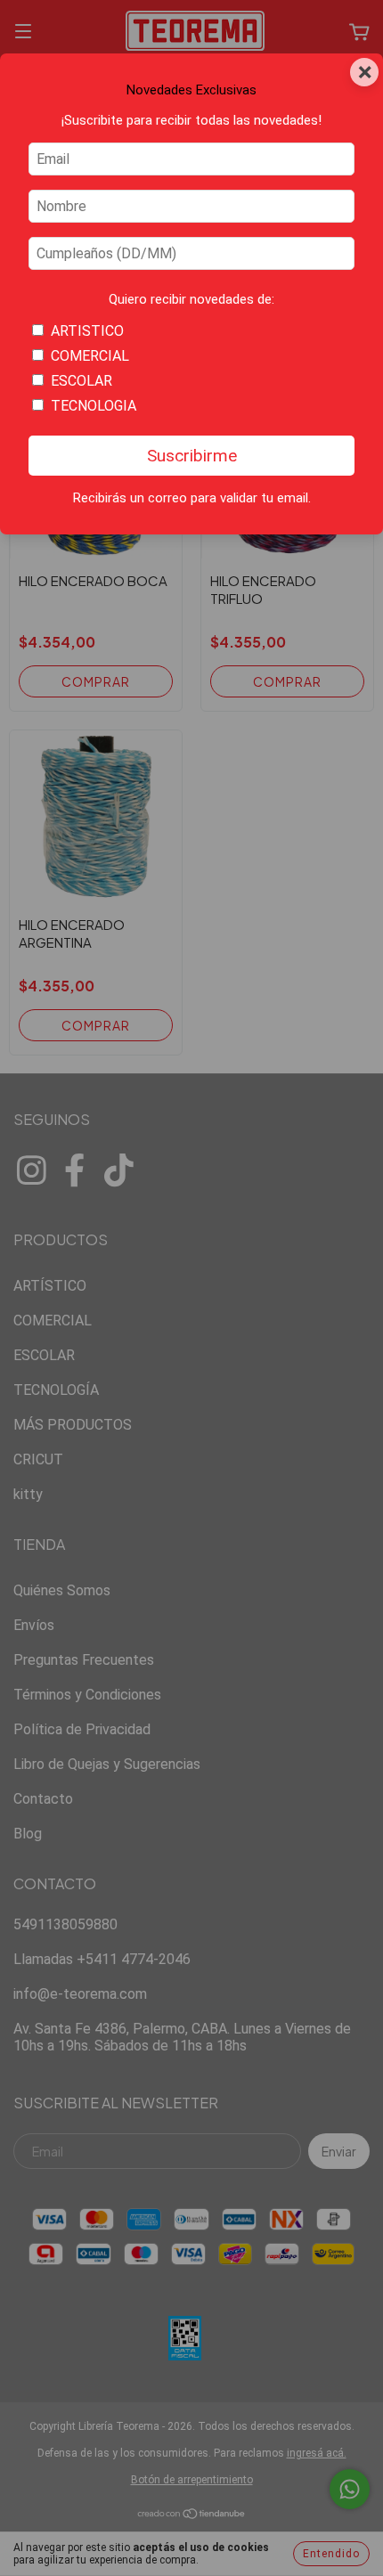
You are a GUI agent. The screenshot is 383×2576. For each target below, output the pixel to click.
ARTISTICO (87, 331)
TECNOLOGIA (94, 406)
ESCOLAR (81, 381)
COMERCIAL (90, 356)
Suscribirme (192, 456)
